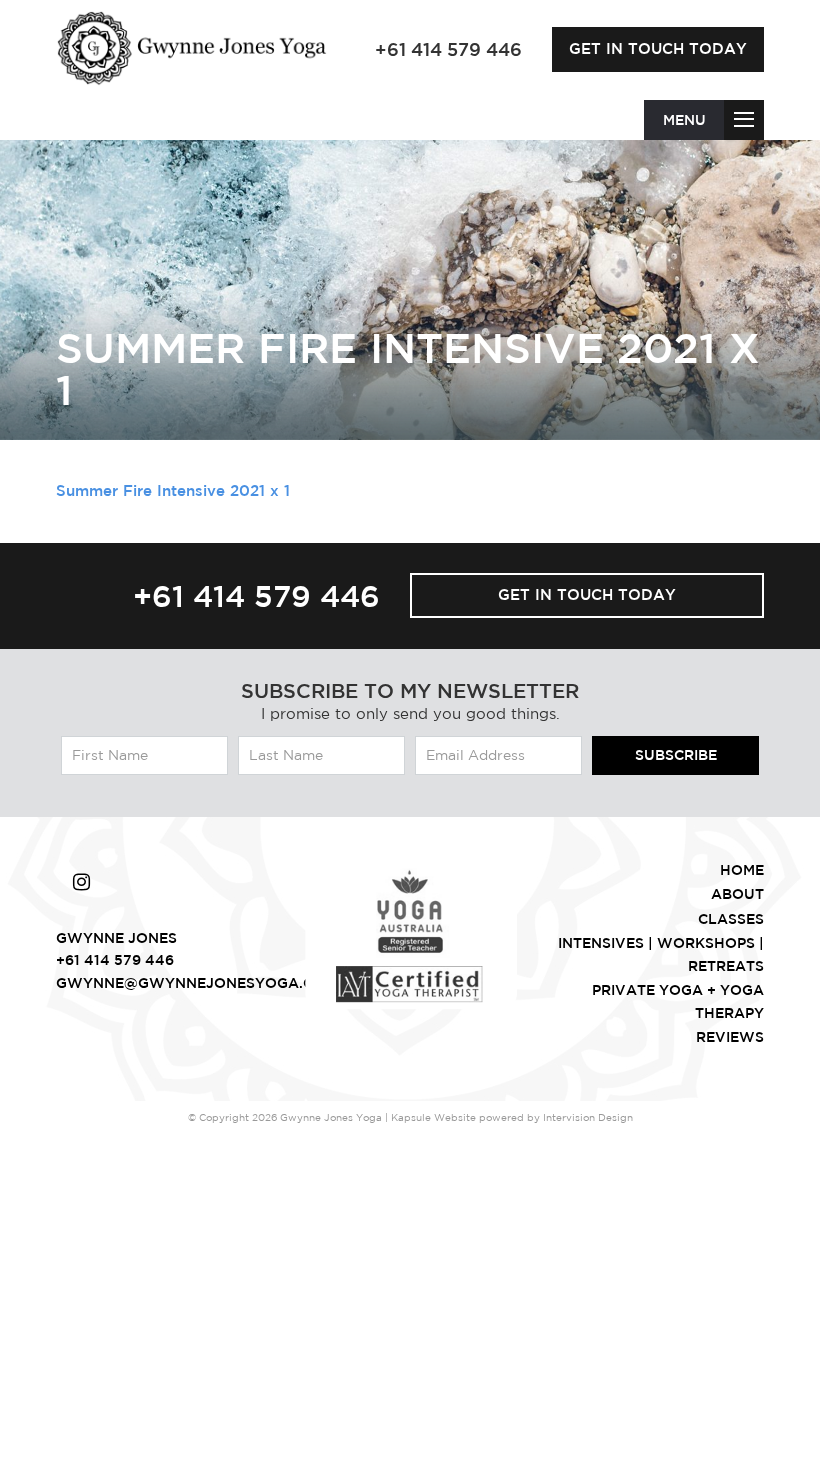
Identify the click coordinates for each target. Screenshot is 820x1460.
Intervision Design (588, 1117)
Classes (731, 919)
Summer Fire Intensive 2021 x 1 (173, 490)
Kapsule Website (433, 1117)
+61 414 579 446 (256, 595)
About (737, 894)
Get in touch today (658, 48)
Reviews (730, 1037)
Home (742, 870)
